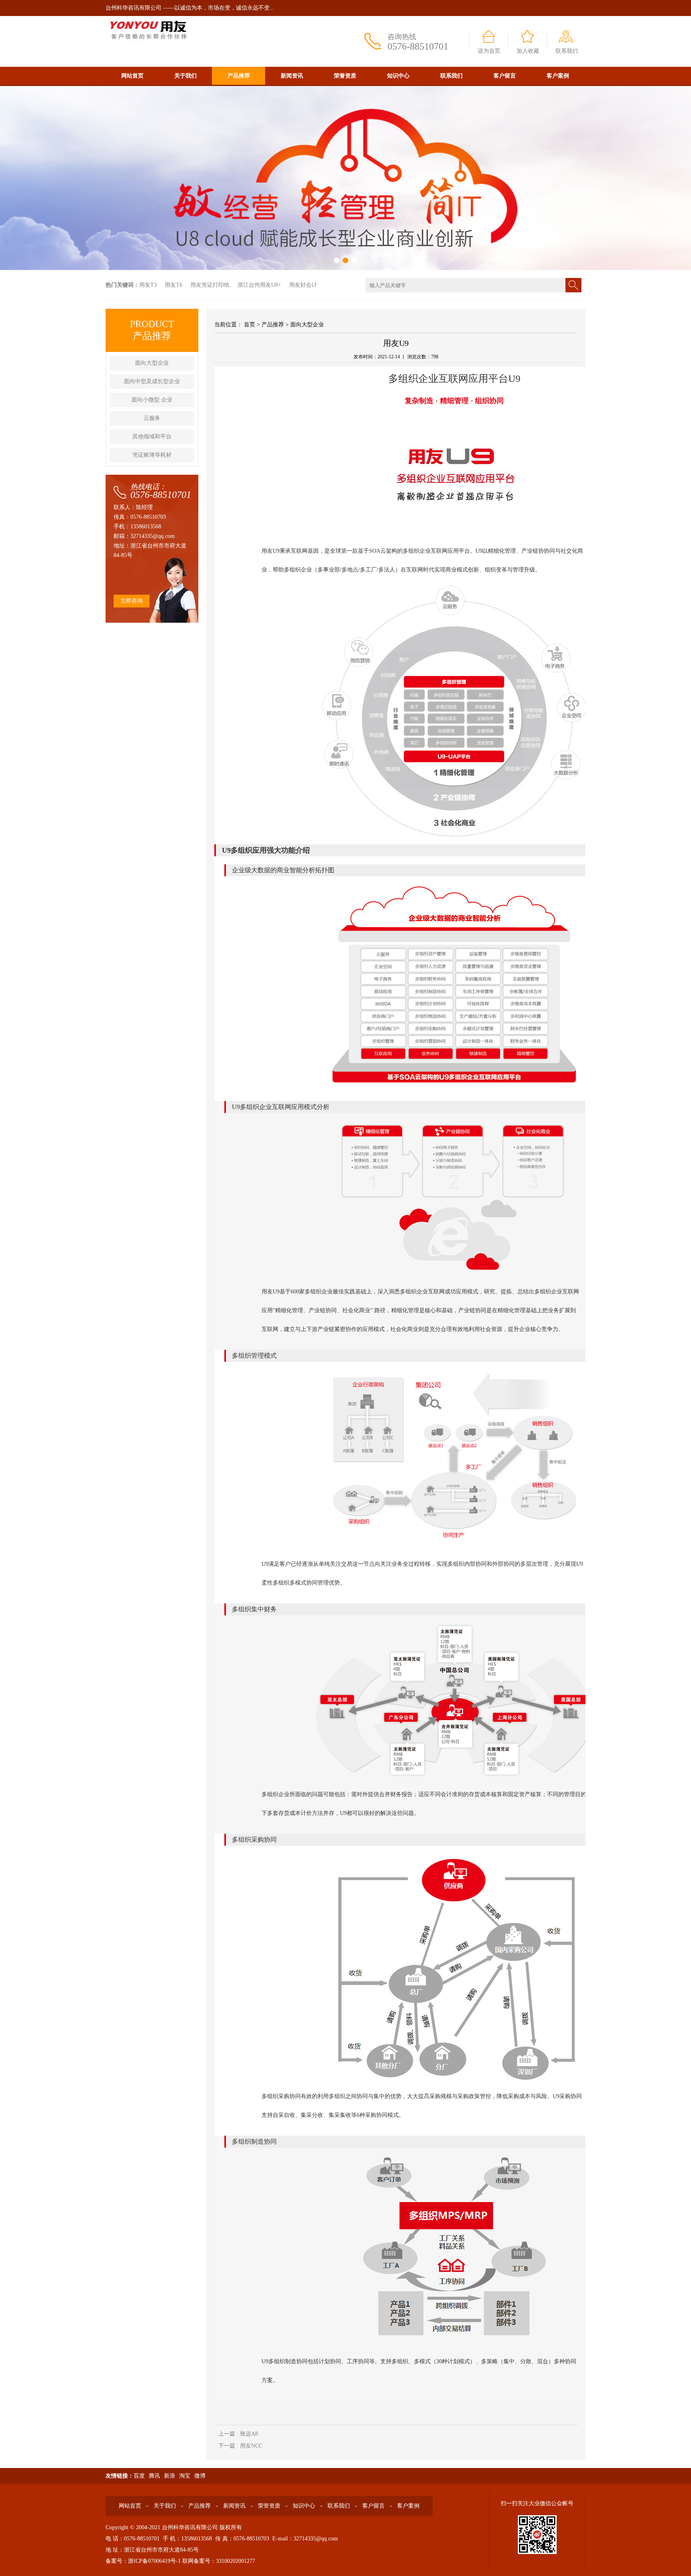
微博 (200, 2476)
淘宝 (185, 2476)
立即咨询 (132, 601)
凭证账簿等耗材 (152, 455)
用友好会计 (303, 285)
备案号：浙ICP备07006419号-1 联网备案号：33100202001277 (180, 2561)
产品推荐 (239, 76)
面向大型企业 (152, 363)
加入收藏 (528, 51)
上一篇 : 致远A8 (238, 2434)
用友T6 (174, 285)
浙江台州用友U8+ (259, 285)
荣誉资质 (345, 76)
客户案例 (558, 76)
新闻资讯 (292, 76)
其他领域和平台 (152, 437)
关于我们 (186, 76)
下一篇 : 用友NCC (240, 2446)
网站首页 (132, 76)
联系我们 (567, 51)
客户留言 (505, 76)
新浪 (170, 2476)
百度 (139, 2476)
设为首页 (489, 51)
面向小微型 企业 (152, 400)
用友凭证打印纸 (210, 285)
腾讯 (154, 2476)
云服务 (152, 418)
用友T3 (148, 285)
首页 (250, 325)
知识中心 (398, 76)
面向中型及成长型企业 (152, 381)
